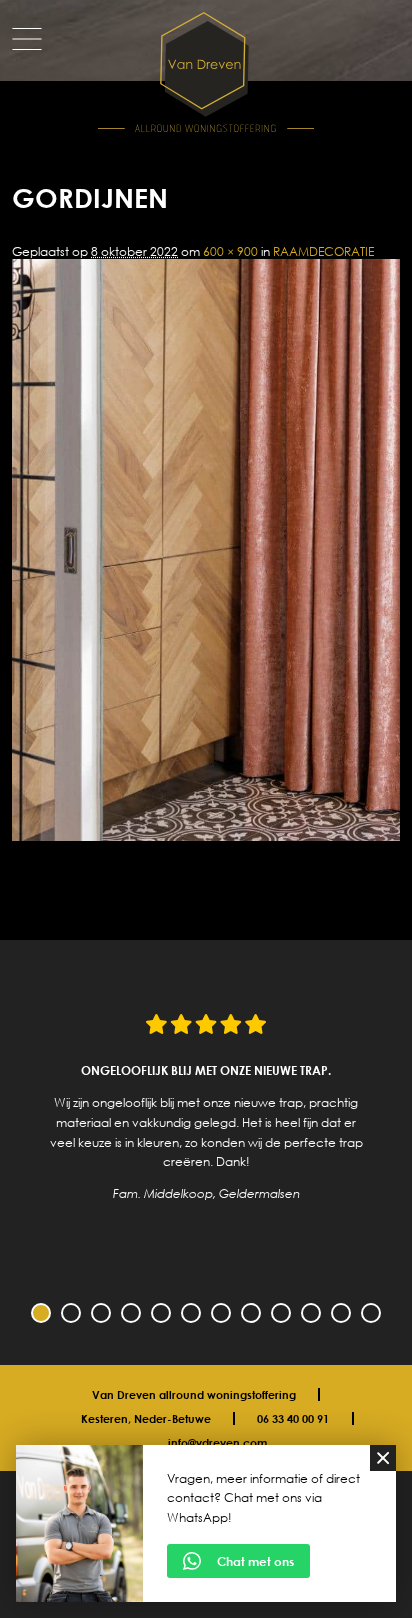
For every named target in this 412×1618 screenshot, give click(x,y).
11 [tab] (341, 1313)
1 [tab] (41, 1313)
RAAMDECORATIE (323, 251)
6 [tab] (191, 1313)
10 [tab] (311, 1313)
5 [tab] (161, 1313)
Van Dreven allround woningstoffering (194, 1394)
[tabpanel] (206, 1108)
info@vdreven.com (217, 1442)
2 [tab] (71, 1313)
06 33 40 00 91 (293, 1418)
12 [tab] (371, 1313)
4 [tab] (131, 1313)
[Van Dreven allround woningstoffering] (206, 73)
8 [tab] (251, 1313)
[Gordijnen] (206, 836)
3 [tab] (101, 1313)
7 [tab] (221, 1313)
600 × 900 (230, 251)
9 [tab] (281, 1313)
